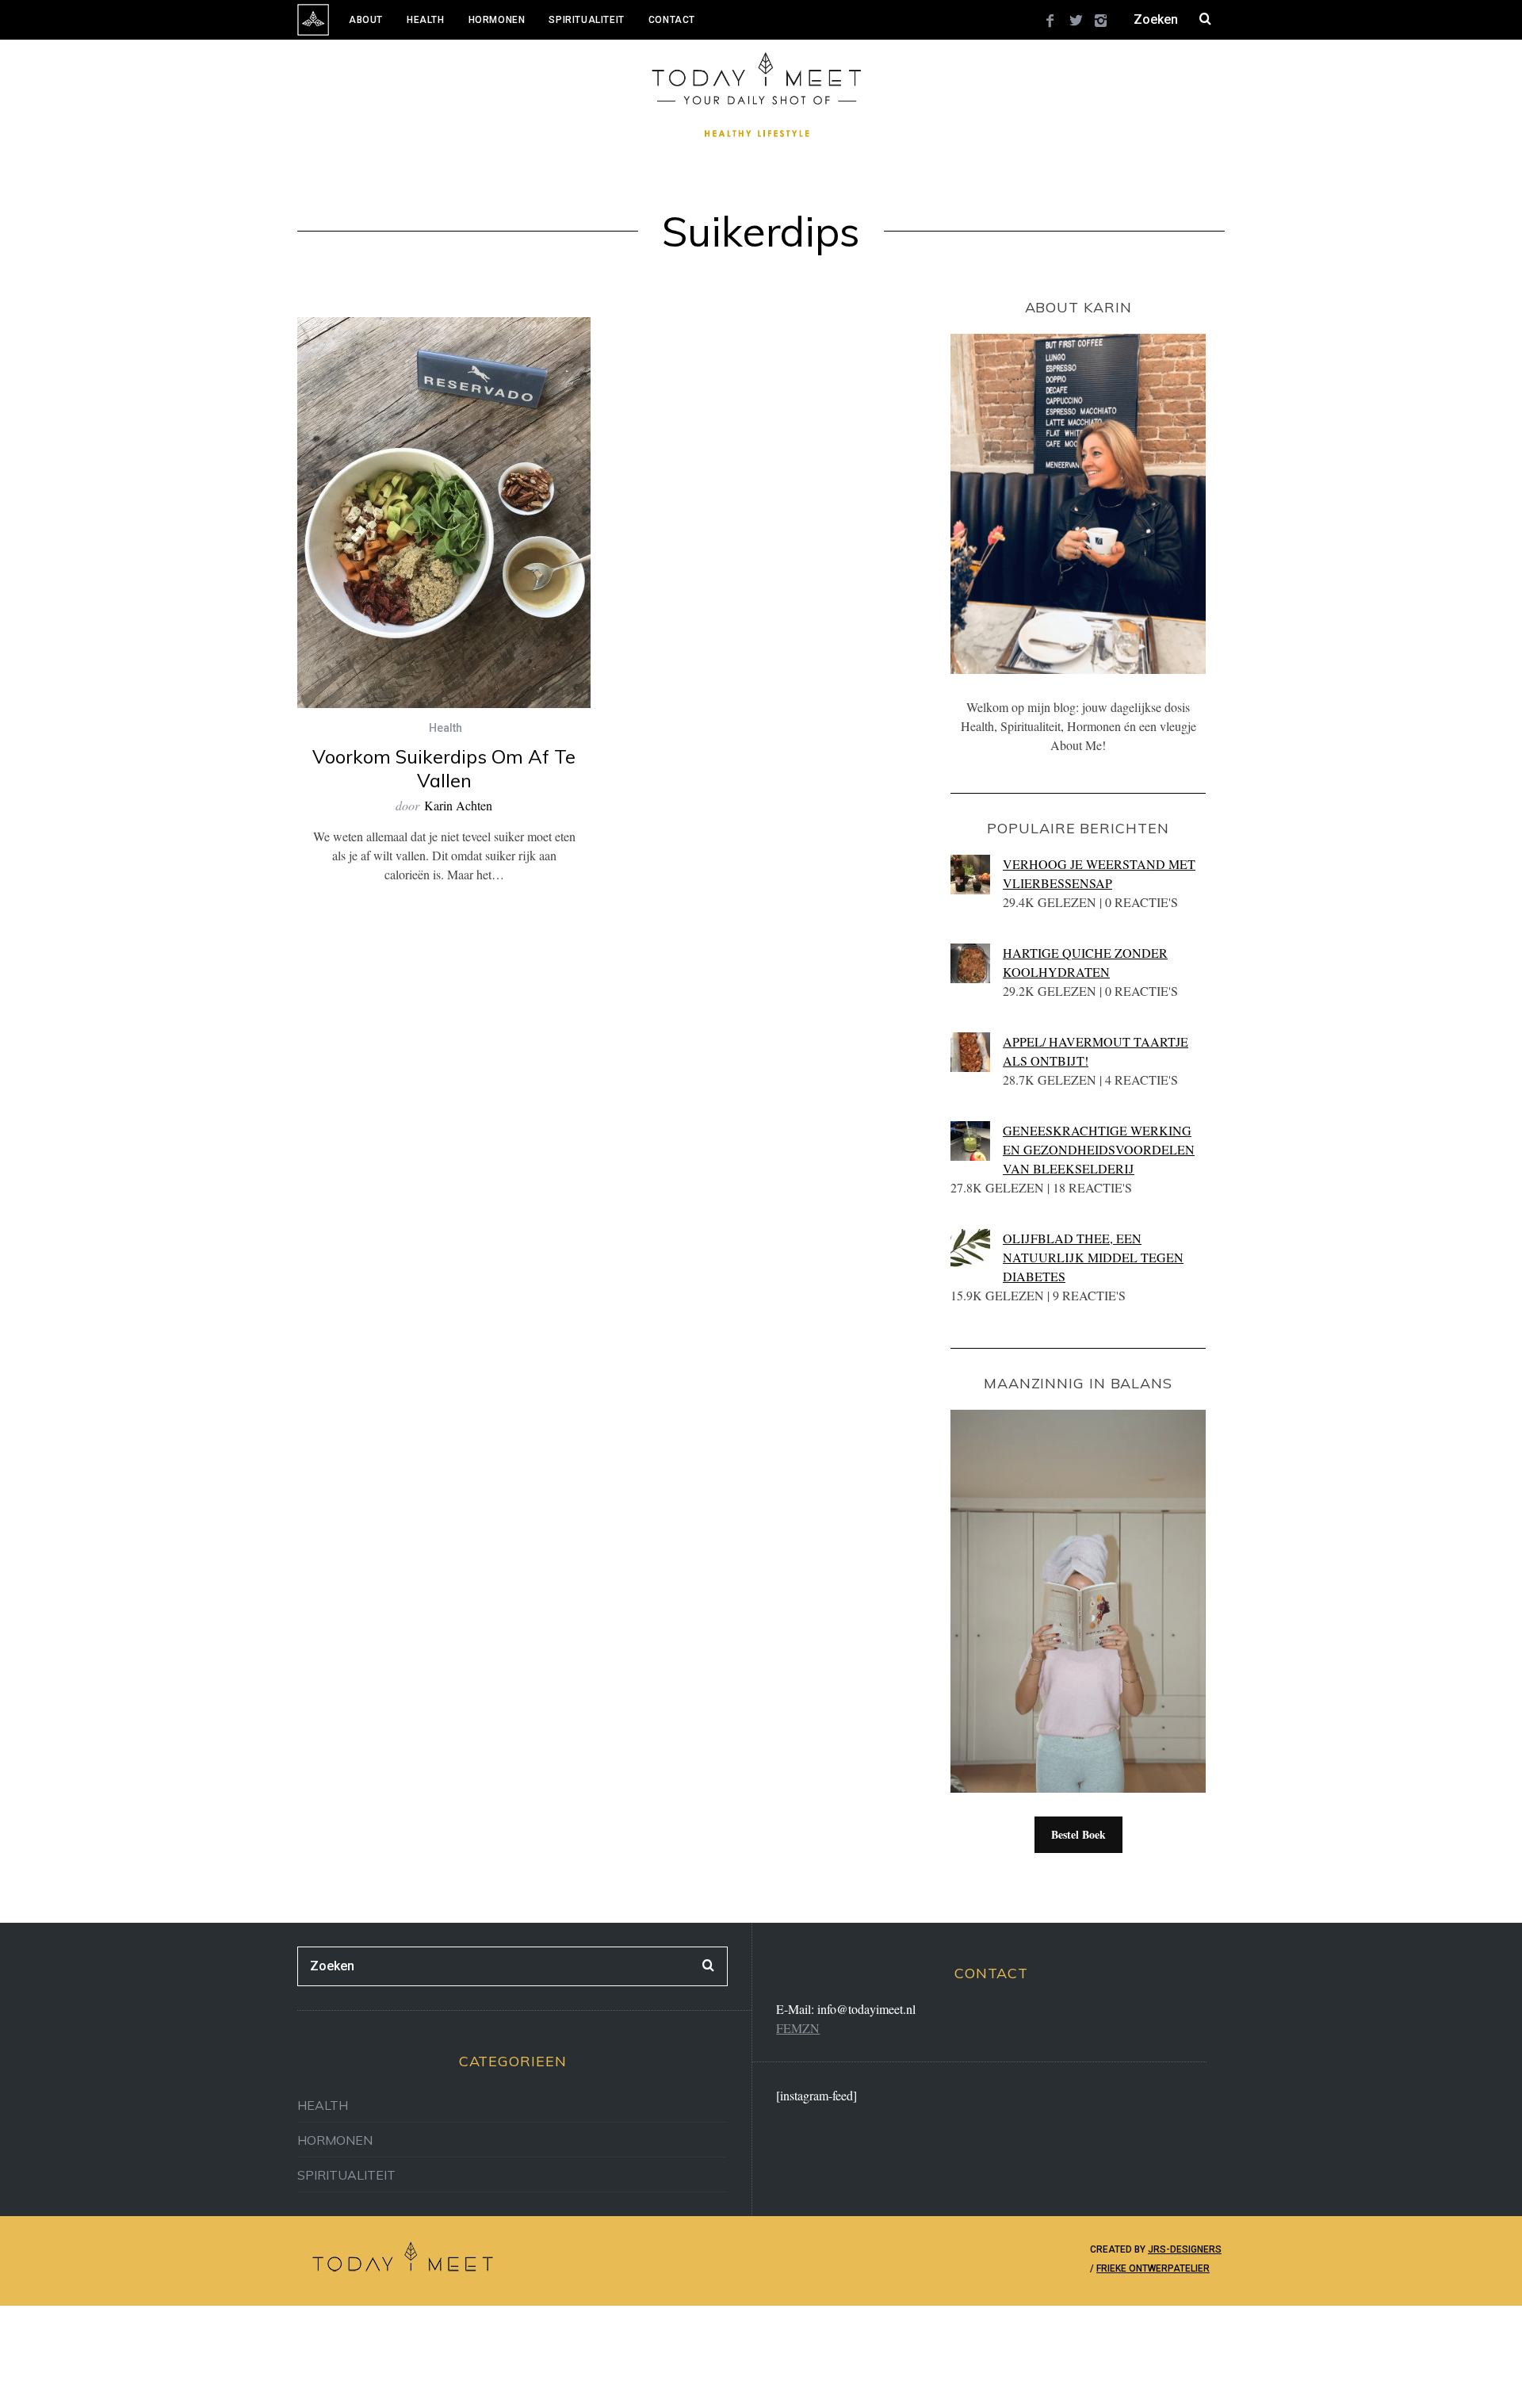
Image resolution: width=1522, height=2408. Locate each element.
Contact (672, 20)
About (366, 20)
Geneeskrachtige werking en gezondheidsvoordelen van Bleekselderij (1099, 1149)
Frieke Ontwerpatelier (1153, 2268)
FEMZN (798, 2028)
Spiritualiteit (586, 20)
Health (426, 20)
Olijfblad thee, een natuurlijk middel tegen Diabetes (1093, 1257)
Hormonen (497, 20)
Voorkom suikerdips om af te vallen (444, 768)
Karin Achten (458, 805)
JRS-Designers (1185, 2249)
